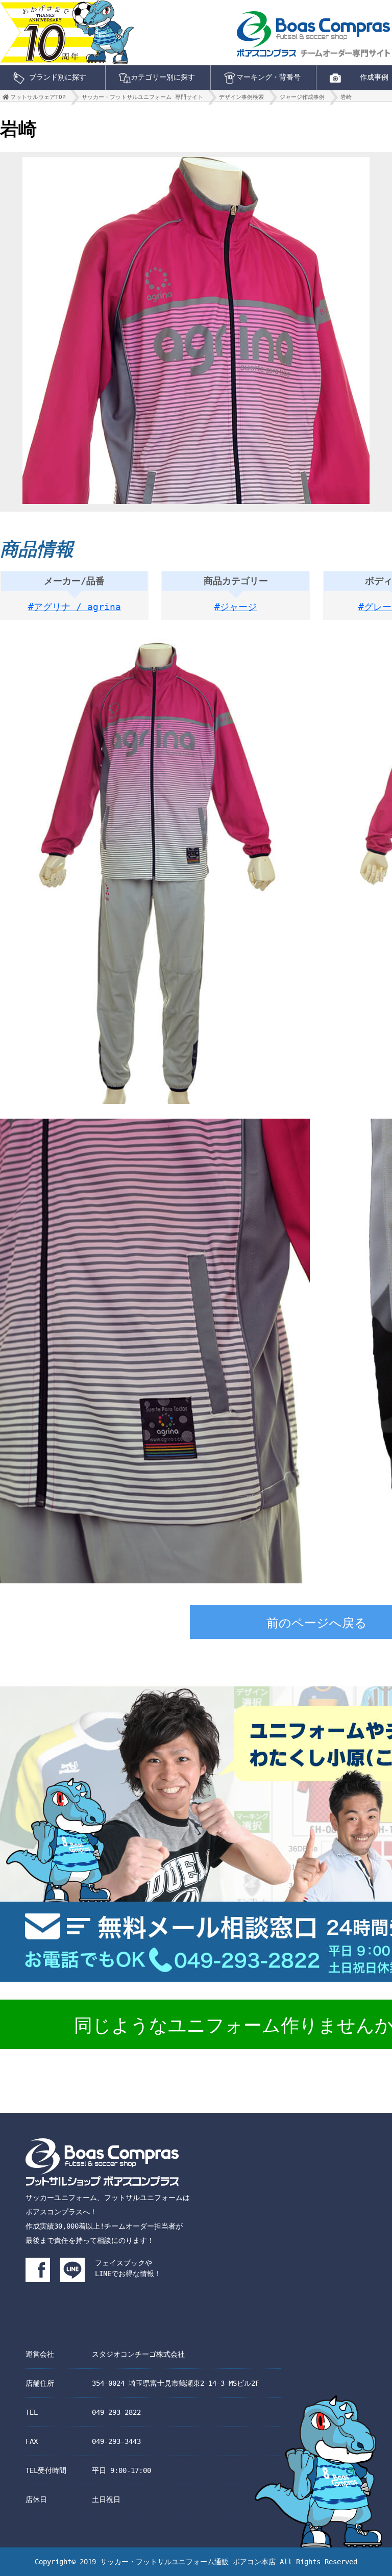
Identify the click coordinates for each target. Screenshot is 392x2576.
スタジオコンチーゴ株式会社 (138, 2354)
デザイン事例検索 (241, 97)
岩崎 (346, 97)
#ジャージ (236, 607)
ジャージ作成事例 (302, 97)
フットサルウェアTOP (38, 97)
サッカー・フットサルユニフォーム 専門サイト (142, 97)
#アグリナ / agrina (75, 607)
